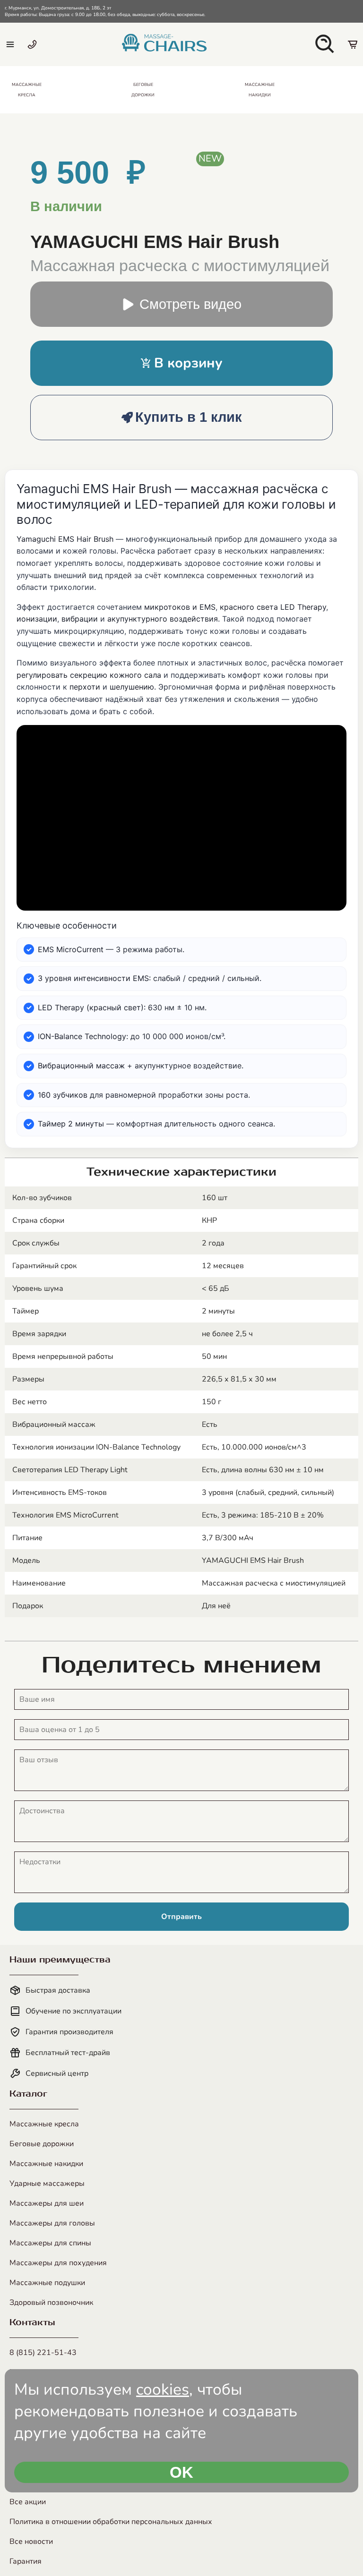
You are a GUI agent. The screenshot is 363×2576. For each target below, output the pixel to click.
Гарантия (26, 2561)
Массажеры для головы (52, 2223)
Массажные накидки (46, 2164)
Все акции (28, 2502)
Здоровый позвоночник (51, 2303)
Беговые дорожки (42, 2144)
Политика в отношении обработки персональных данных (111, 2522)
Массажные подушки (47, 2283)
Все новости (31, 2542)
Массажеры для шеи (47, 2203)
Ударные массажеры (47, 2184)
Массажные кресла (44, 2124)
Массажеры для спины (50, 2243)
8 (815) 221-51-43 (43, 2353)
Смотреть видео (190, 304)
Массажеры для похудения (58, 2263)
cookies (163, 2389)
